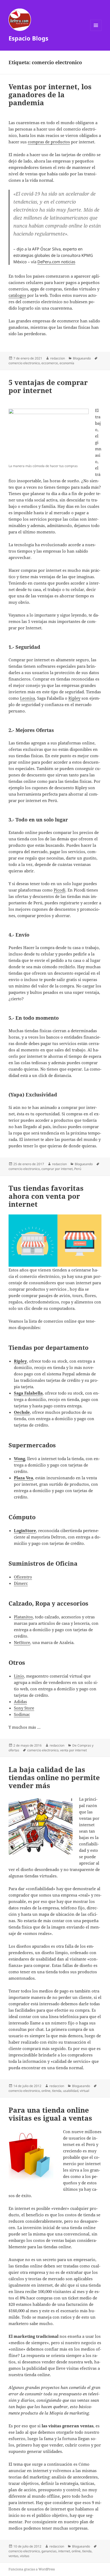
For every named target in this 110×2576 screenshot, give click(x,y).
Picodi (60, 890)
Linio (19, 1676)
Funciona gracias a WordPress (32, 2569)
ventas (13, 2556)
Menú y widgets (96, 31)
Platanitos (23, 1617)
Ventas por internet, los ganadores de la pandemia (50, 95)
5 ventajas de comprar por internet (48, 386)
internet (64, 2551)
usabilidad (71, 2091)
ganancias (49, 2551)
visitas (25, 2556)
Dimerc (21, 1583)
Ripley (74, 698)
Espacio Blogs (28, 38)
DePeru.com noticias (56, 262)
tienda (57, 2091)
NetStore (22, 1642)
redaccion (58, 358)
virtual (85, 2091)
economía (67, 363)
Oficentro (23, 1577)
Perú (78, 1169)
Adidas (20, 1702)
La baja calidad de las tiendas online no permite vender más (54, 1777)
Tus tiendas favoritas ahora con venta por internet (46, 1196)
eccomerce (50, 363)
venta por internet (73, 1750)
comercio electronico (24, 363)
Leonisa (27, 698)
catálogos (17, 295)
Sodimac (22, 1714)
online (46, 2091)
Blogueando (82, 358)
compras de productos (49, 142)
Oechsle (22, 1412)
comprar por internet (57, 1169)
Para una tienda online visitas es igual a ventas (50, 2114)
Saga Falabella (28, 1393)
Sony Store (24, 1708)
